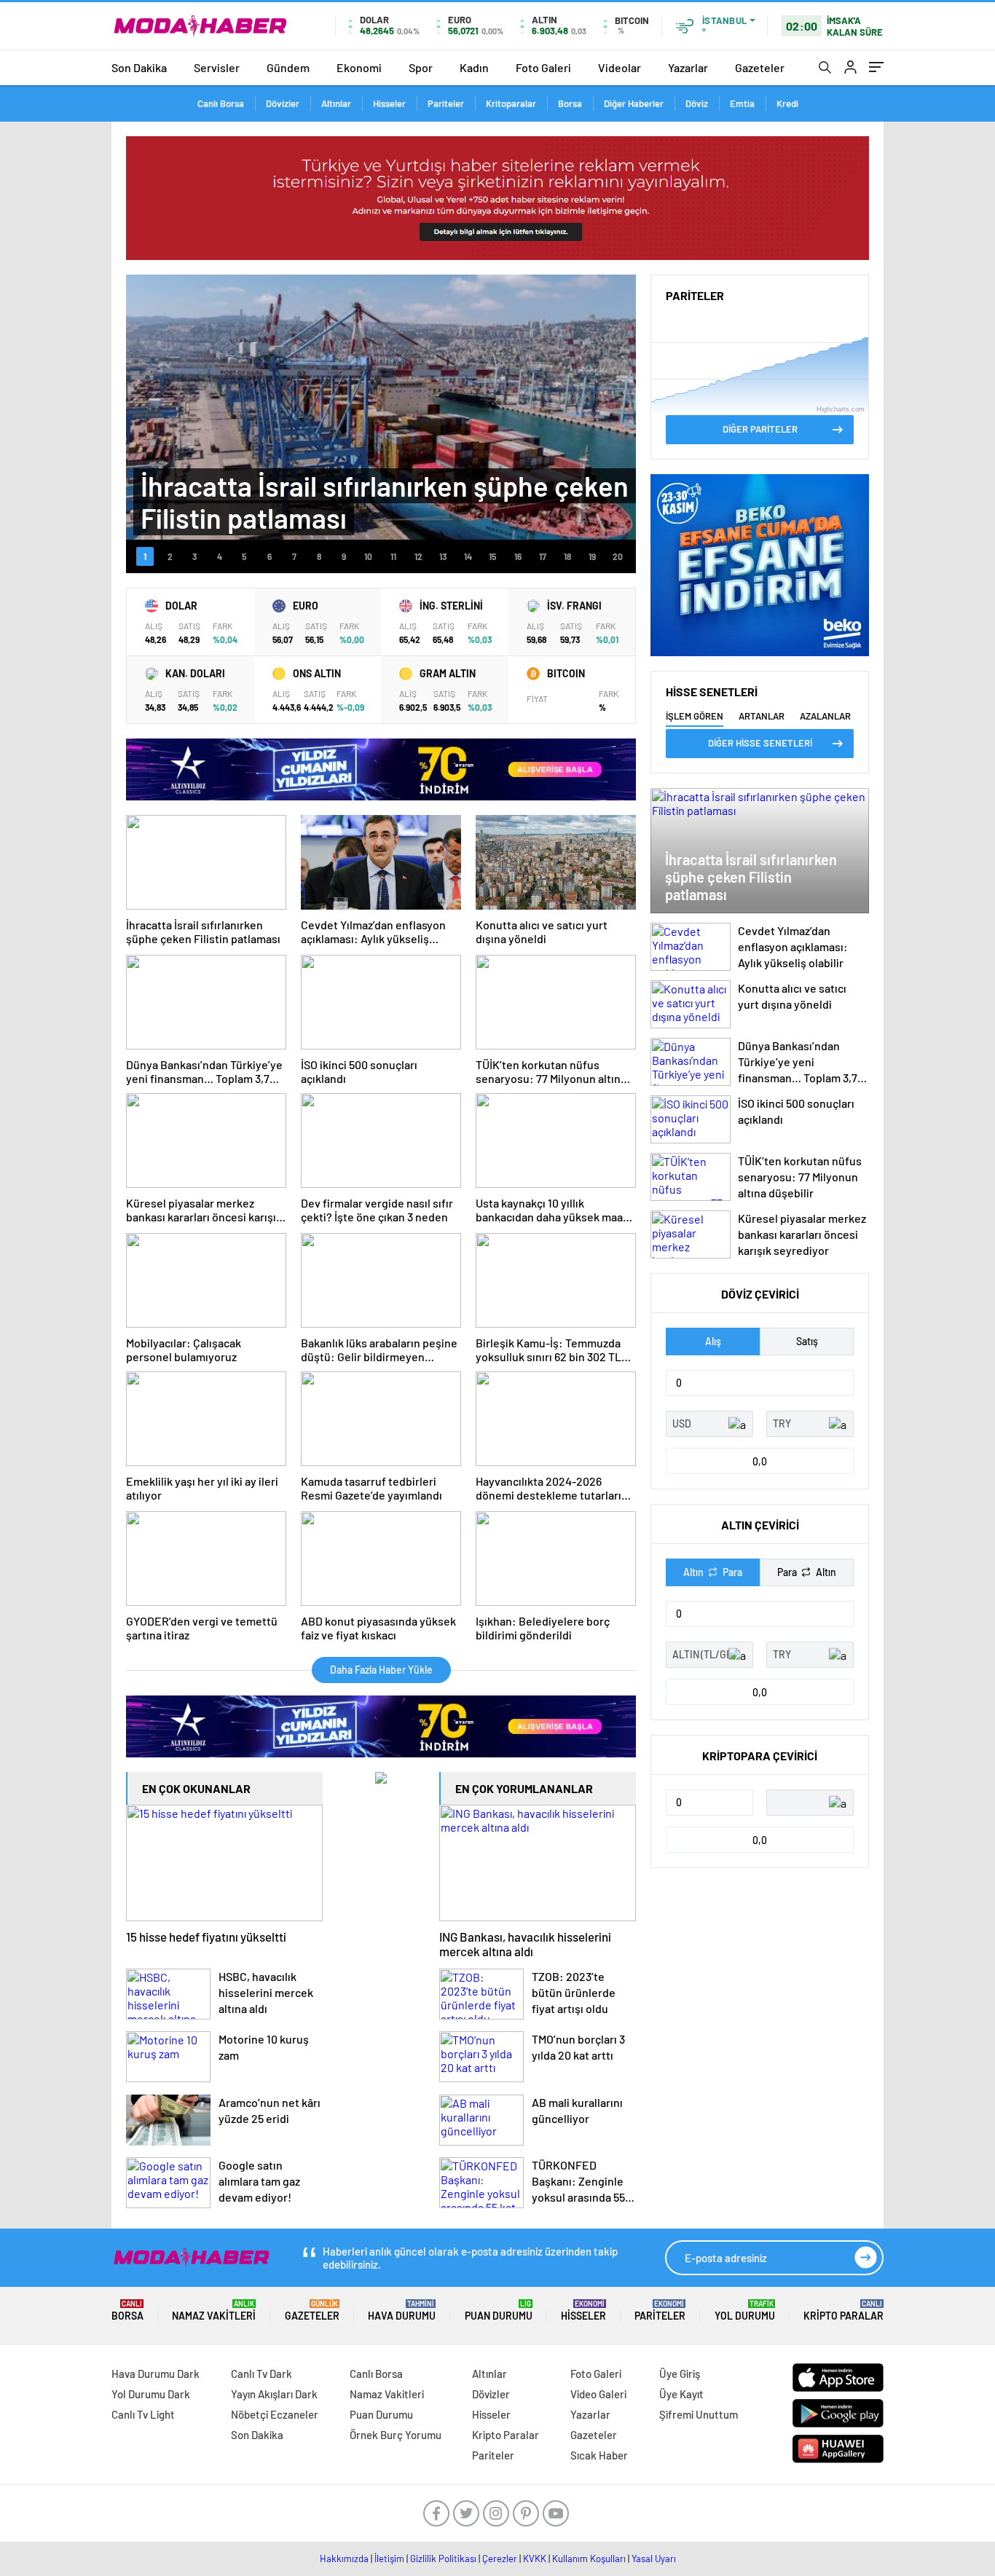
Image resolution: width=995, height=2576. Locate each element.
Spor (421, 67)
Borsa (570, 103)
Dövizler (283, 103)
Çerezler (500, 2559)
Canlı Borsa (221, 103)
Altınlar (336, 103)
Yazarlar (688, 67)
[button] (145, 556)
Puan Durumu (499, 2311)
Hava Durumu (402, 2311)
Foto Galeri (543, 67)
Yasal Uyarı (654, 2559)
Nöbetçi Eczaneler (275, 2414)
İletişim (389, 2559)
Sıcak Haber (599, 2455)
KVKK (535, 2559)
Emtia (742, 103)
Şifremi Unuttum (699, 2414)
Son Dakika (139, 67)
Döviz (697, 103)
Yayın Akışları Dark (274, 2394)
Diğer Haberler (634, 103)
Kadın (474, 67)
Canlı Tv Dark (261, 2374)
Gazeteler (760, 67)
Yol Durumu (745, 2311)
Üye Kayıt (681, 2394)
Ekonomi (359, 67)
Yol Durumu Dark (151, 2394)
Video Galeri (598, 2394)
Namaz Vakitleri (214, 2311)
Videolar (620, 67)
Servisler (217, 67)
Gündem (288, 67)
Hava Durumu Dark (156, 2374)
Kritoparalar (511, 103)
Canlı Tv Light (143, 2414)
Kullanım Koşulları (589, 2559)
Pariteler (446, 103)
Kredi (787, 103)
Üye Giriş (680, 2374)
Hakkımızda (344, 2559)
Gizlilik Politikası (443, 2559)
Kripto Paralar (843, 2311)
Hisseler (389, 103)
